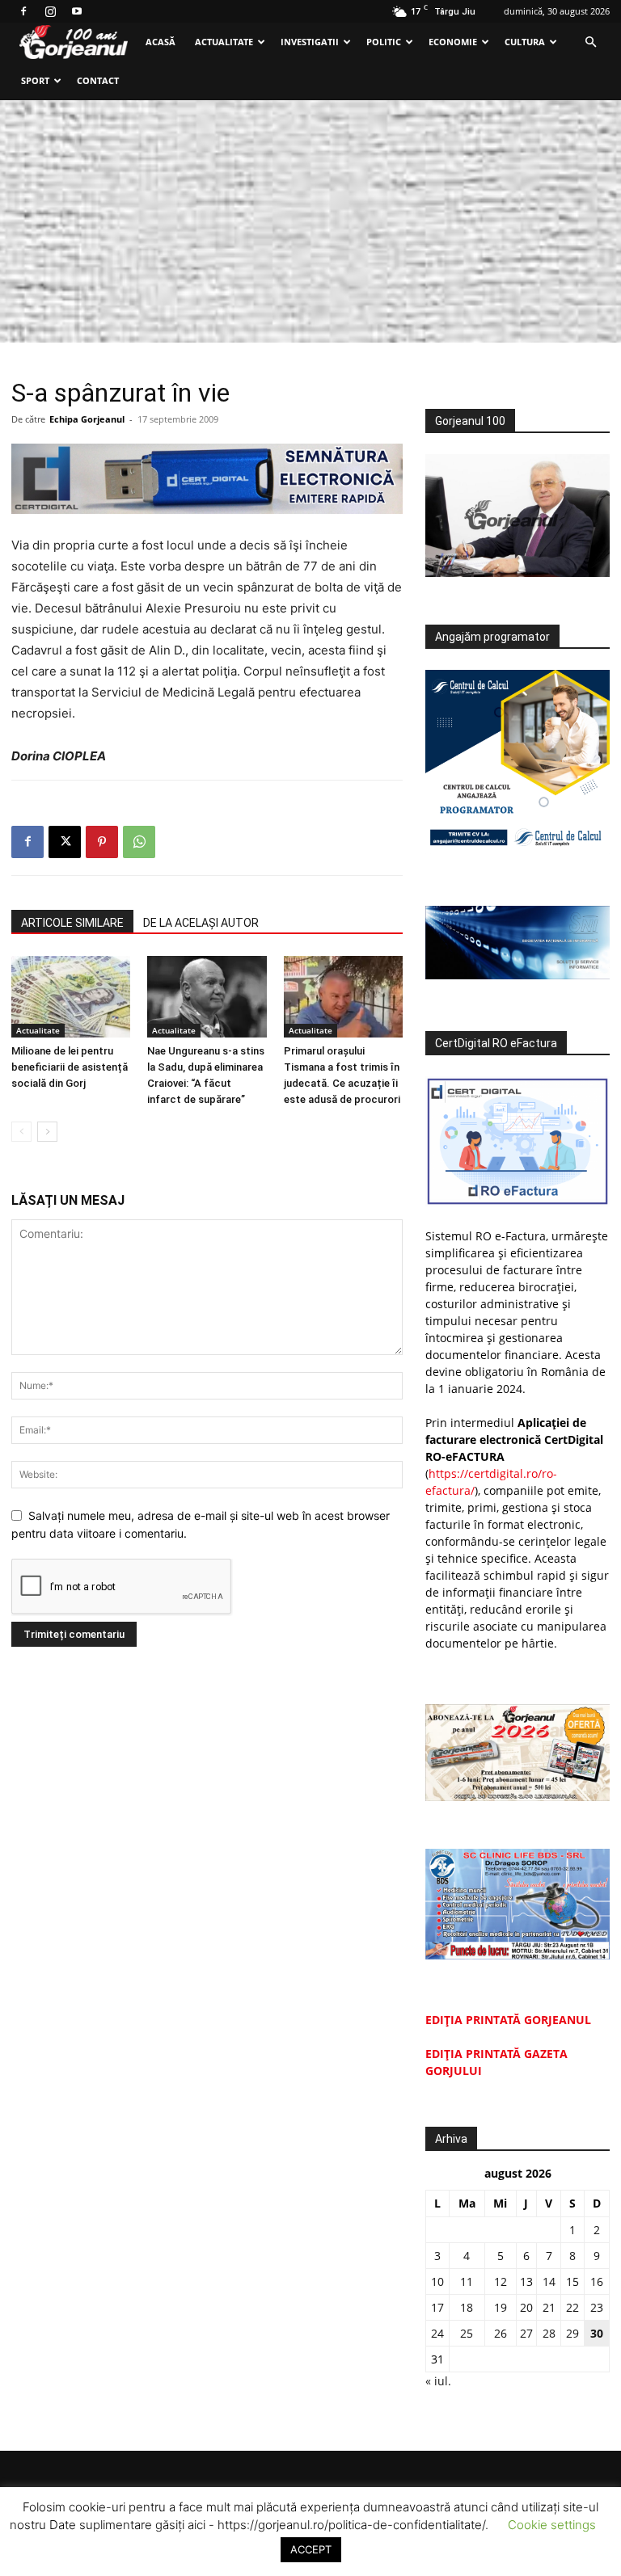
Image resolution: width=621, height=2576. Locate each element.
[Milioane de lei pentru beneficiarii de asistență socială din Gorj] (71, 997)
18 (467, 2307)
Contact (98, 80)
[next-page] (47, 1132)
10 (437, 2281)
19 (501, 2307)
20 (526, 2307)
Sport (35, 80)
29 (572, 2333)
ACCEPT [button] (311, 2549)
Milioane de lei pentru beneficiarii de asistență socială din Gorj (70, 1067)
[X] (65, 842)
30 (597, 2333)
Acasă (161, 42)
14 (549, 2281)
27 (526, 2333)
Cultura (525, 42)
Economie (453, 42)
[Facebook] (23, 11)
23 (597, 2307)
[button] (590, 42)
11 (467, 2281)
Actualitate (224, 42)
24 (437, 2333)
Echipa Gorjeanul (87, 419)
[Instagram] (50, 11)
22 (572, 2307)
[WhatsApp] (139, 842)
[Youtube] (77, 11)
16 (597, 2281)
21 (549, 2307)
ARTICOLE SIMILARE (72, 923)
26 (501, 2333)
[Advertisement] (310, 221)
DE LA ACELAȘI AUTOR (201, 923)
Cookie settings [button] (552, 2525)
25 (467, 2333)
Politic (384, 42)
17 (437, 2307)
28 (549, 2333)
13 (526, 2281)
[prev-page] (21, 1132)
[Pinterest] (102, 842)
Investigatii (310, 42)
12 (501, 2281)
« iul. (438, 2381)
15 (572, 2281)
